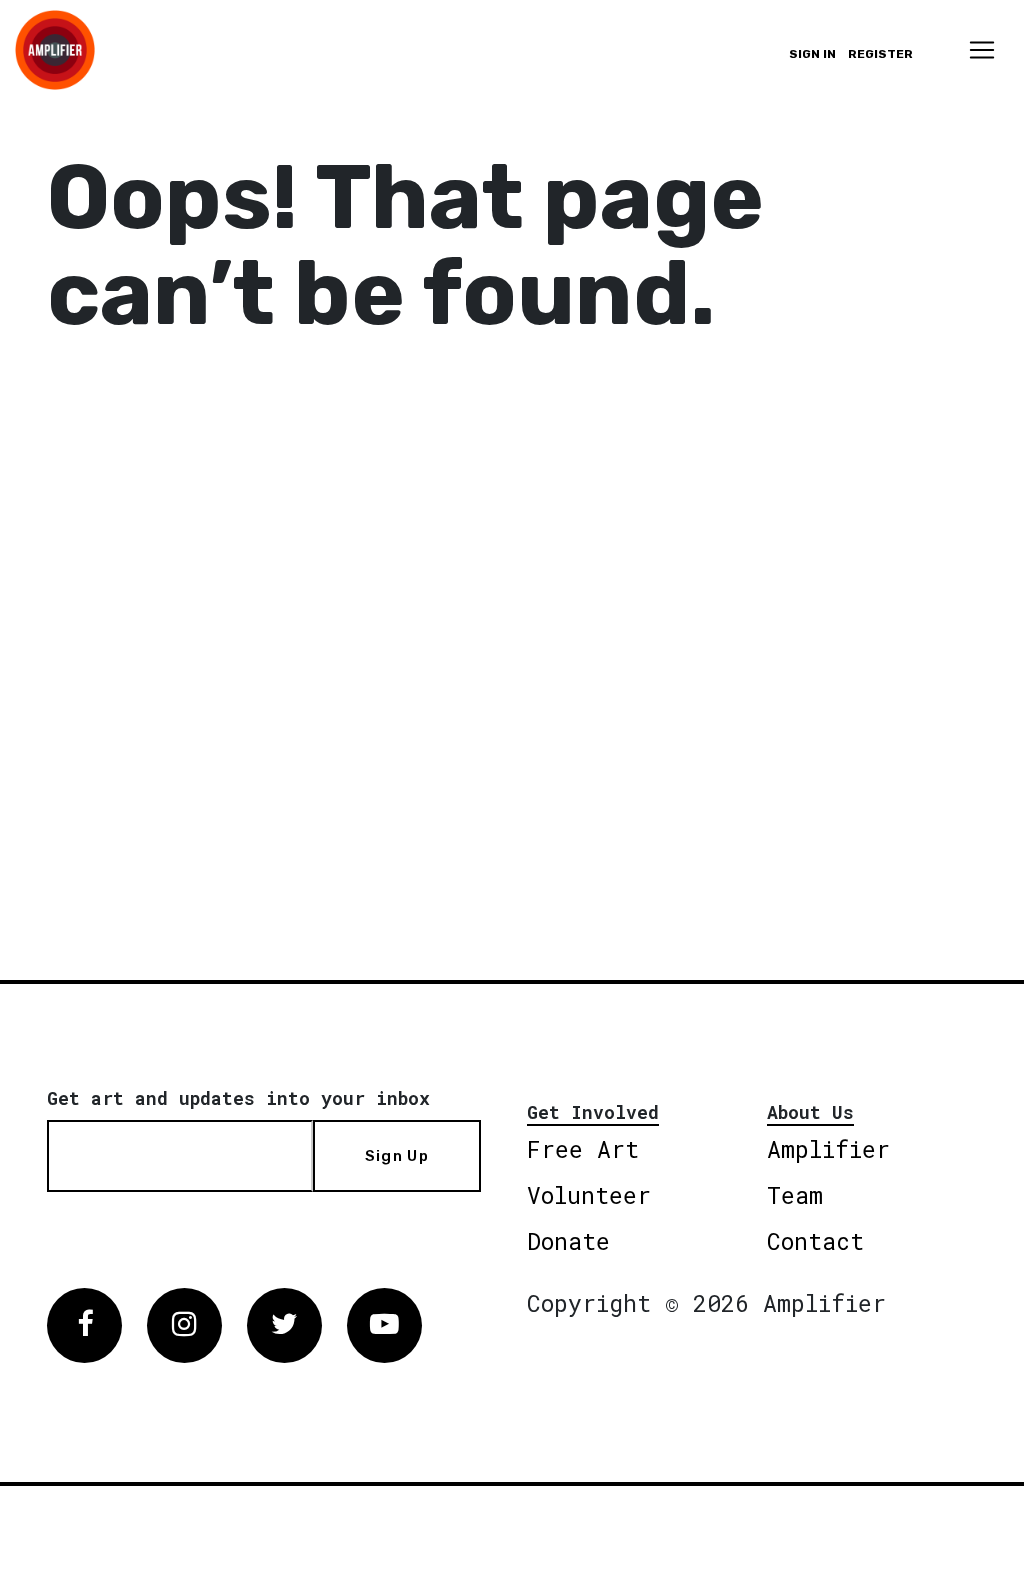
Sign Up (397, 1156)
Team (795, 1195)
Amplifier (828, 1149)
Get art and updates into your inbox (238, 1098)
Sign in (812, 54)
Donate (568, 1241)
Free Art (583, 1149)
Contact (815, 1241)
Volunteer (589, 1195)
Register (880, 54)
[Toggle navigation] (982, 50)
